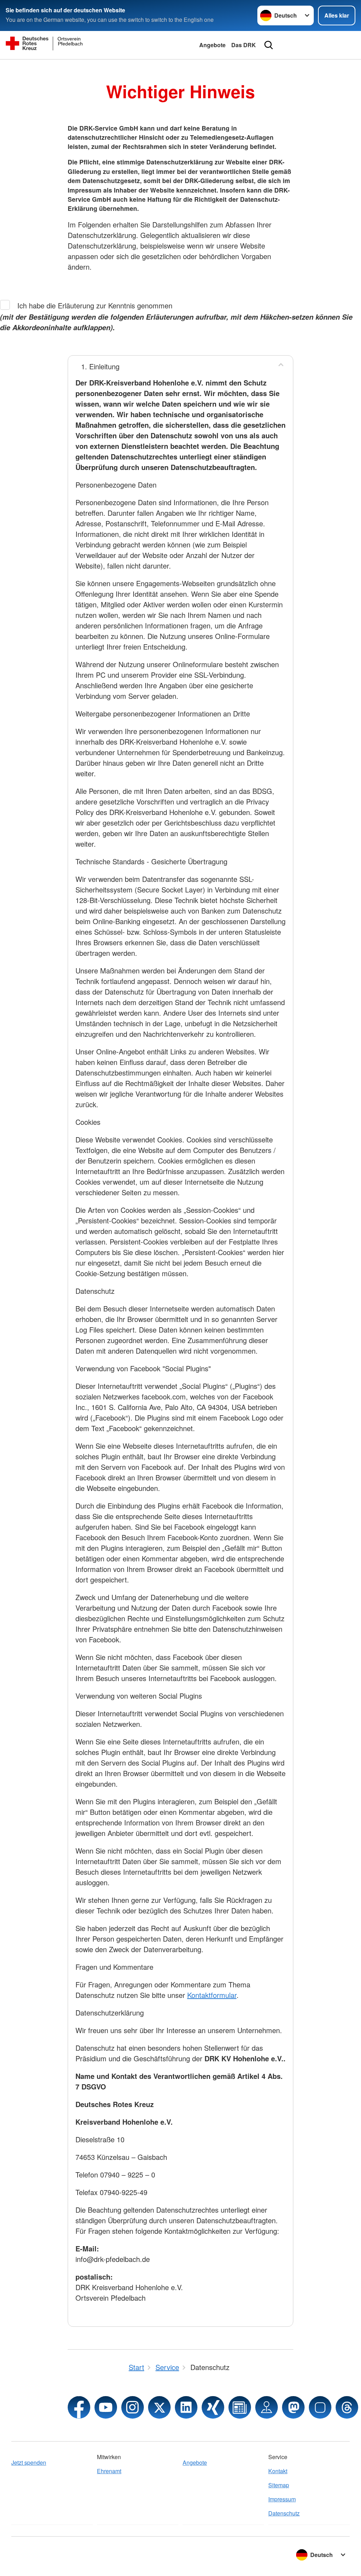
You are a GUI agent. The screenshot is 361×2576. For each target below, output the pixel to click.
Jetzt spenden (29, 2462)
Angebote (212, 45)
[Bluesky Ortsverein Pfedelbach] (320, 2407)
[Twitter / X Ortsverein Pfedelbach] (159, 2407)
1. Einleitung (100, 366)
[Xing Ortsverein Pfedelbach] (213, 2407)
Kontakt (278, 2471)
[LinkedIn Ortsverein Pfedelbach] (186, 2407)
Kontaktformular (212, 1995)
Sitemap (279, 2485)
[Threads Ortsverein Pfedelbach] (347, 2407)
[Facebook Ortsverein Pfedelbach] (79, 2407)
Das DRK (244, 45)
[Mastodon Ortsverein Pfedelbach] (293, 2407)
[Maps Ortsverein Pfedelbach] (267, 2407)
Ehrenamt (109, 2471)
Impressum (282, 2499)
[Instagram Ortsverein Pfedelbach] (133, 2407)
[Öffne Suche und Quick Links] (269, 45)
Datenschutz (284, 2513)
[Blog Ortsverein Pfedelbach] (240, 2407)
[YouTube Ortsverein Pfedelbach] (106, 2407)
